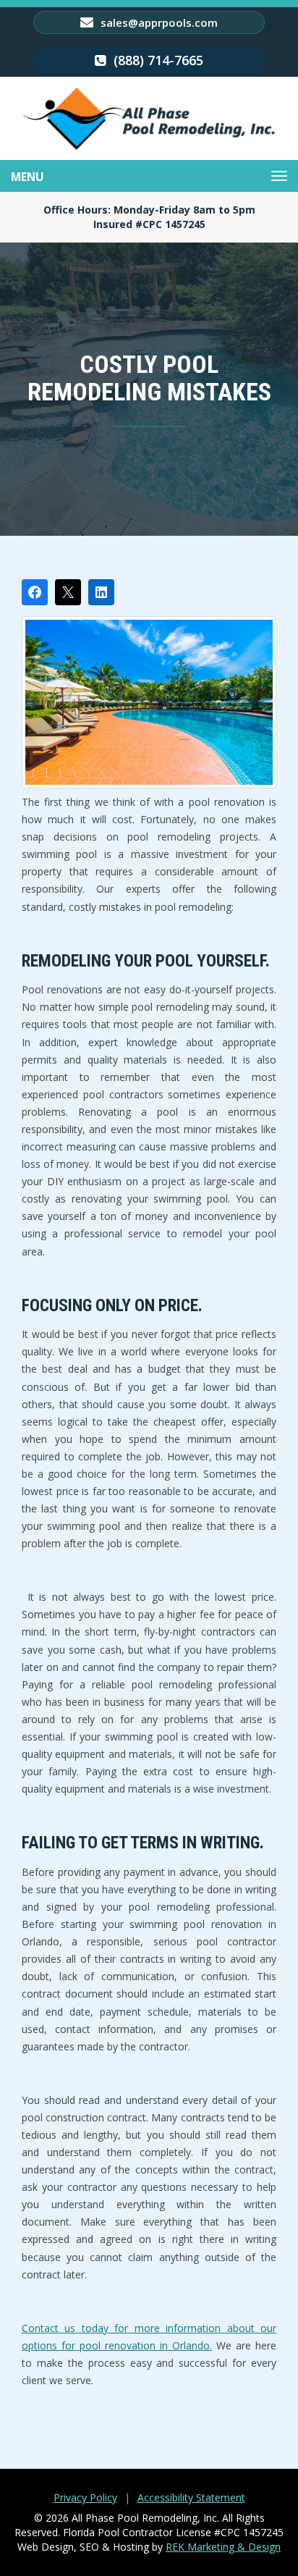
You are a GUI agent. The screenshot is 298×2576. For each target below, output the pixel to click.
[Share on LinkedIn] (101, 592)
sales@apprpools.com (158, 22)
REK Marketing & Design (223, 2547)
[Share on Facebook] (35, 592)
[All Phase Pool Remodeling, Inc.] (149, 118)
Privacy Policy (85, 2497)
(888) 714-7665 (157, 60)
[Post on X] (68, 592)
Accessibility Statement (191, 2497)
